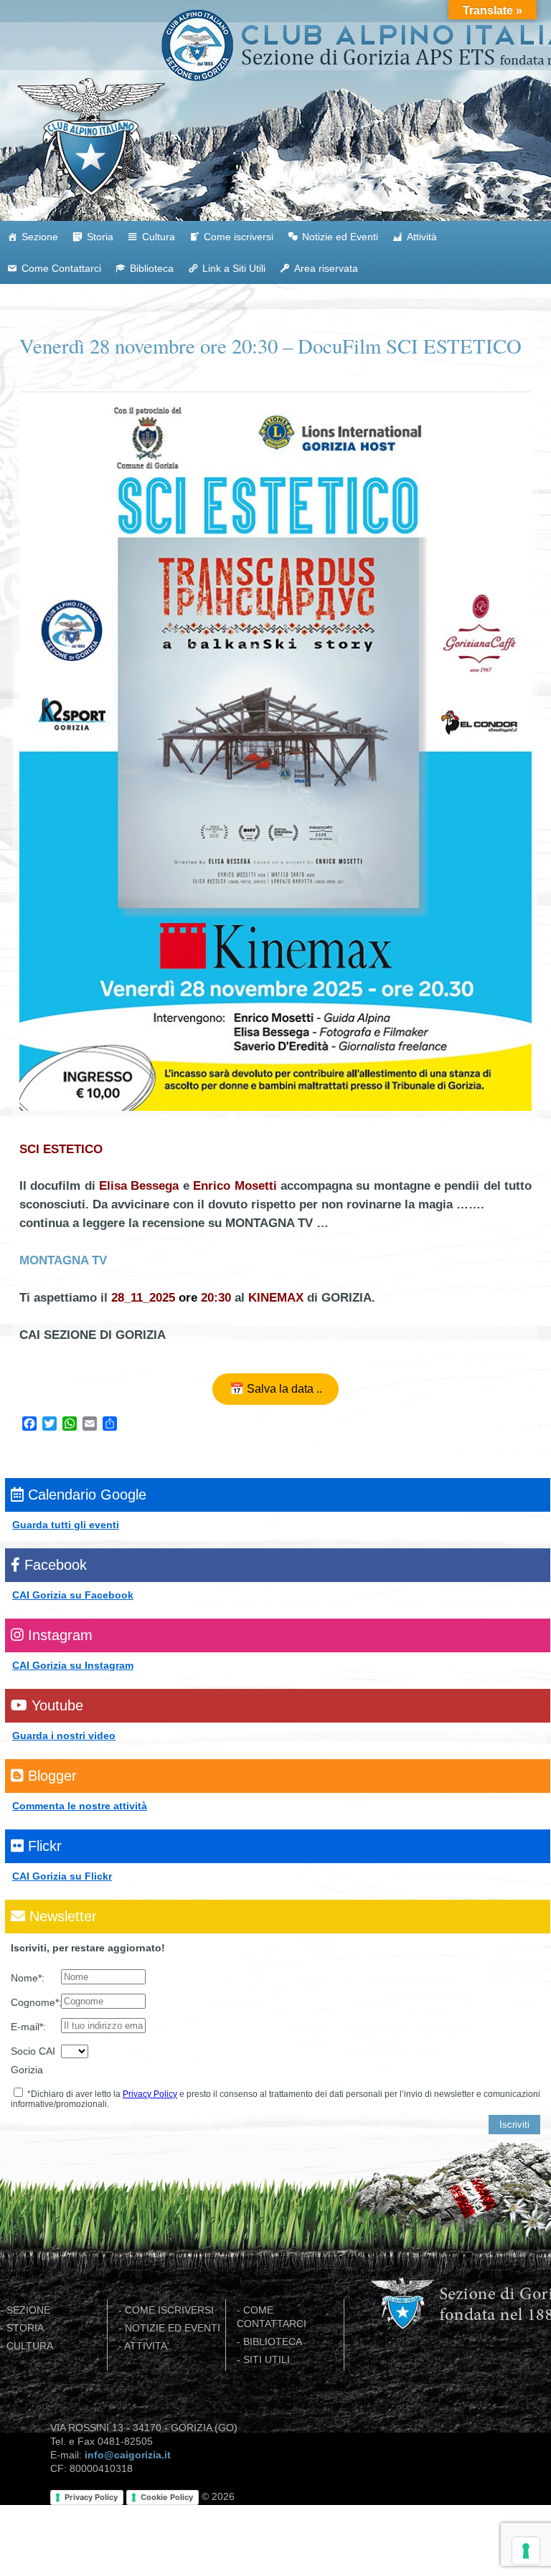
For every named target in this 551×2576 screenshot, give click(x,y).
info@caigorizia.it (128, 2455)
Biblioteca (152, 268)
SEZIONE (28, 2310)
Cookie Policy (167, 2497)
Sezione (40, 237)
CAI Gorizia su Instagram (73, 1665)
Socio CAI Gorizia (33, 2060)
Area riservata (326, 268)
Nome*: (28, 1978)
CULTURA (30, 2346)
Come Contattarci (61, 268)
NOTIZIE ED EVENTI (173, 2328)
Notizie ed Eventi (340, 237)
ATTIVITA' (147, 2346)
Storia (100, 237)
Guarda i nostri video (64, 1736)
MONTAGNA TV (63, 1260)
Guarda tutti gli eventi (66, 1525)
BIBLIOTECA (273, 2342)
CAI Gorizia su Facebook (73, 1595)
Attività (422, 237)
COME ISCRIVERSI (169, 2310)
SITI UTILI (267, 2360)
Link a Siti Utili (234, 268)
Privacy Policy (150, 2094)
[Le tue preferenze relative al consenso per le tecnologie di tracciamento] (526, 2551)
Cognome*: (36, 2002)
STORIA (25, 2328)
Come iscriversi (239, 237)
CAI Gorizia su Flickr (62, 1876)
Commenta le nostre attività (80, 1806)
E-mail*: (28, 2027)
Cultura (159, 237)
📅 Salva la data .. (276, 1388)
